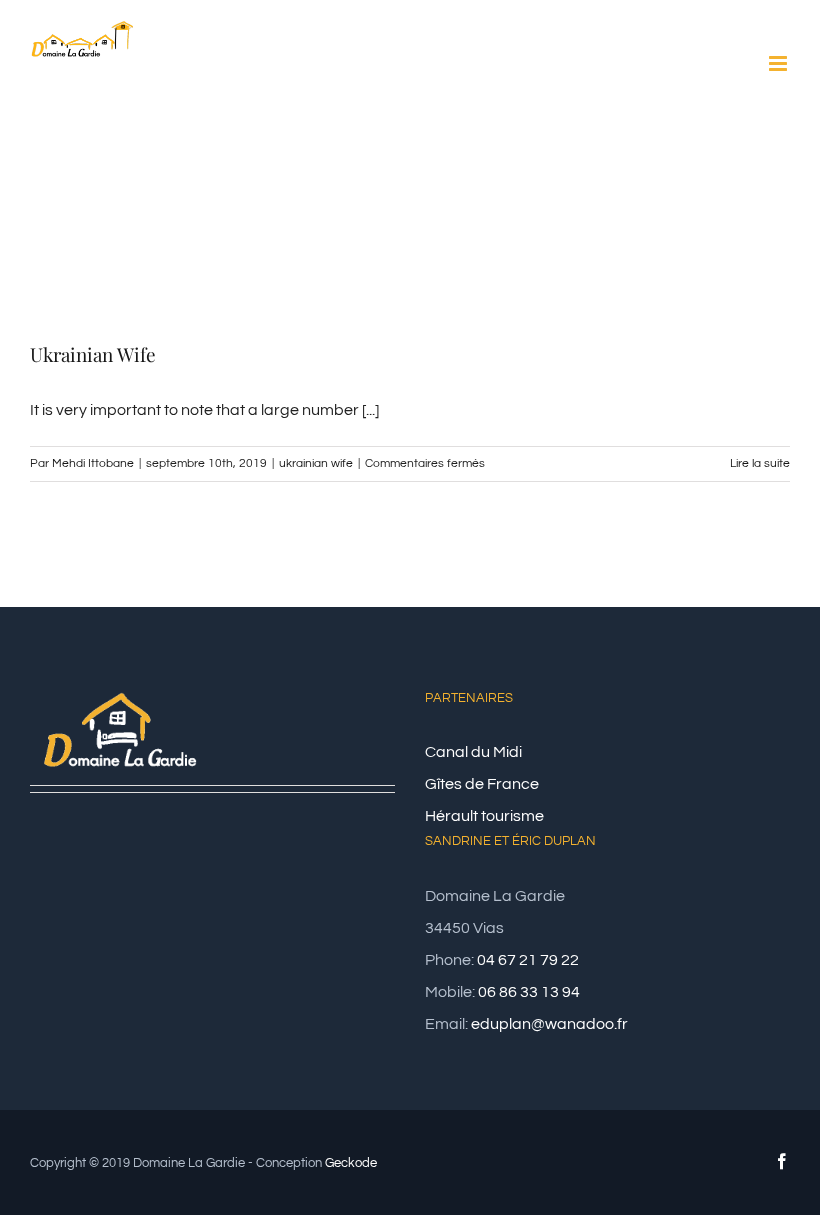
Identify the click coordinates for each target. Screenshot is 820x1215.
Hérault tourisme (484, 816)
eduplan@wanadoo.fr (549, 1024)
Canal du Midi (473, 752)
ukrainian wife (316, 463)
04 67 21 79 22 (528, 960)
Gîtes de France (482, 784)
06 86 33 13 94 (529, 992)
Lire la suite (760, 463)
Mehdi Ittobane (93, 463)
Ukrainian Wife (93, 354)
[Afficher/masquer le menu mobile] (779, 63)
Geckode (351, 1163)
